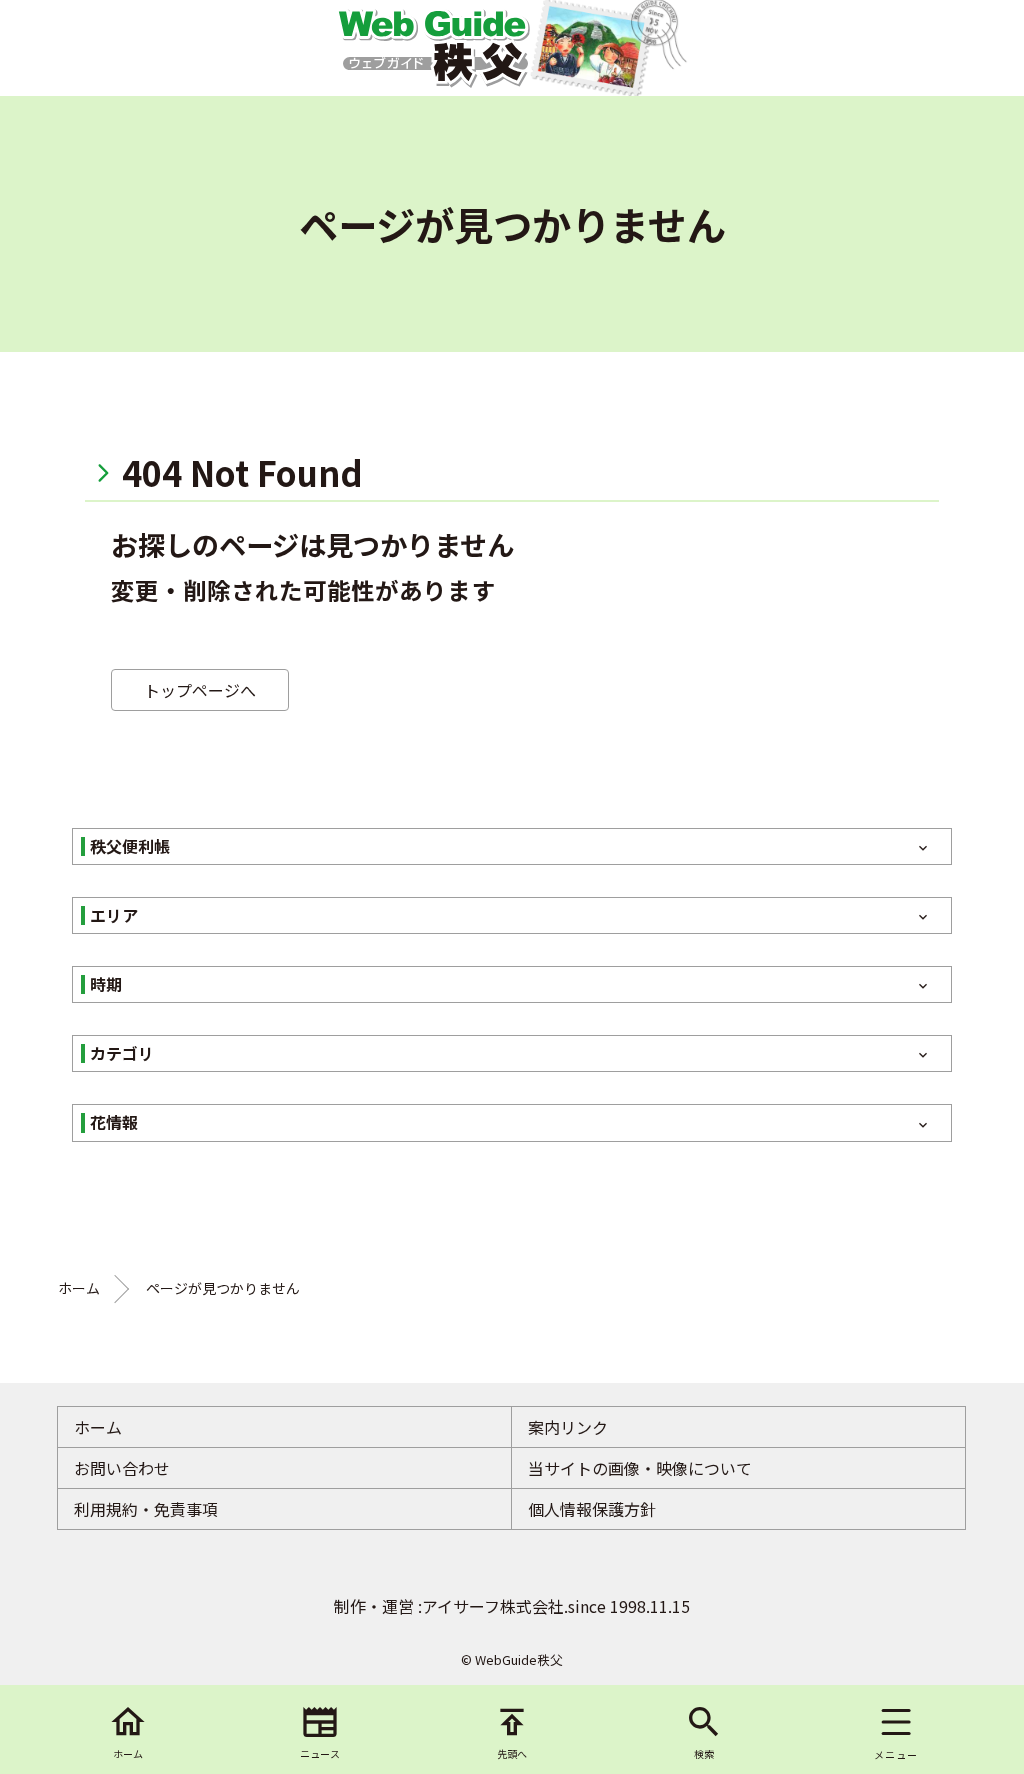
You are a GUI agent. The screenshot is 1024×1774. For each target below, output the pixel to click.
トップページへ (200, 690)
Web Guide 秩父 (433, 48)
